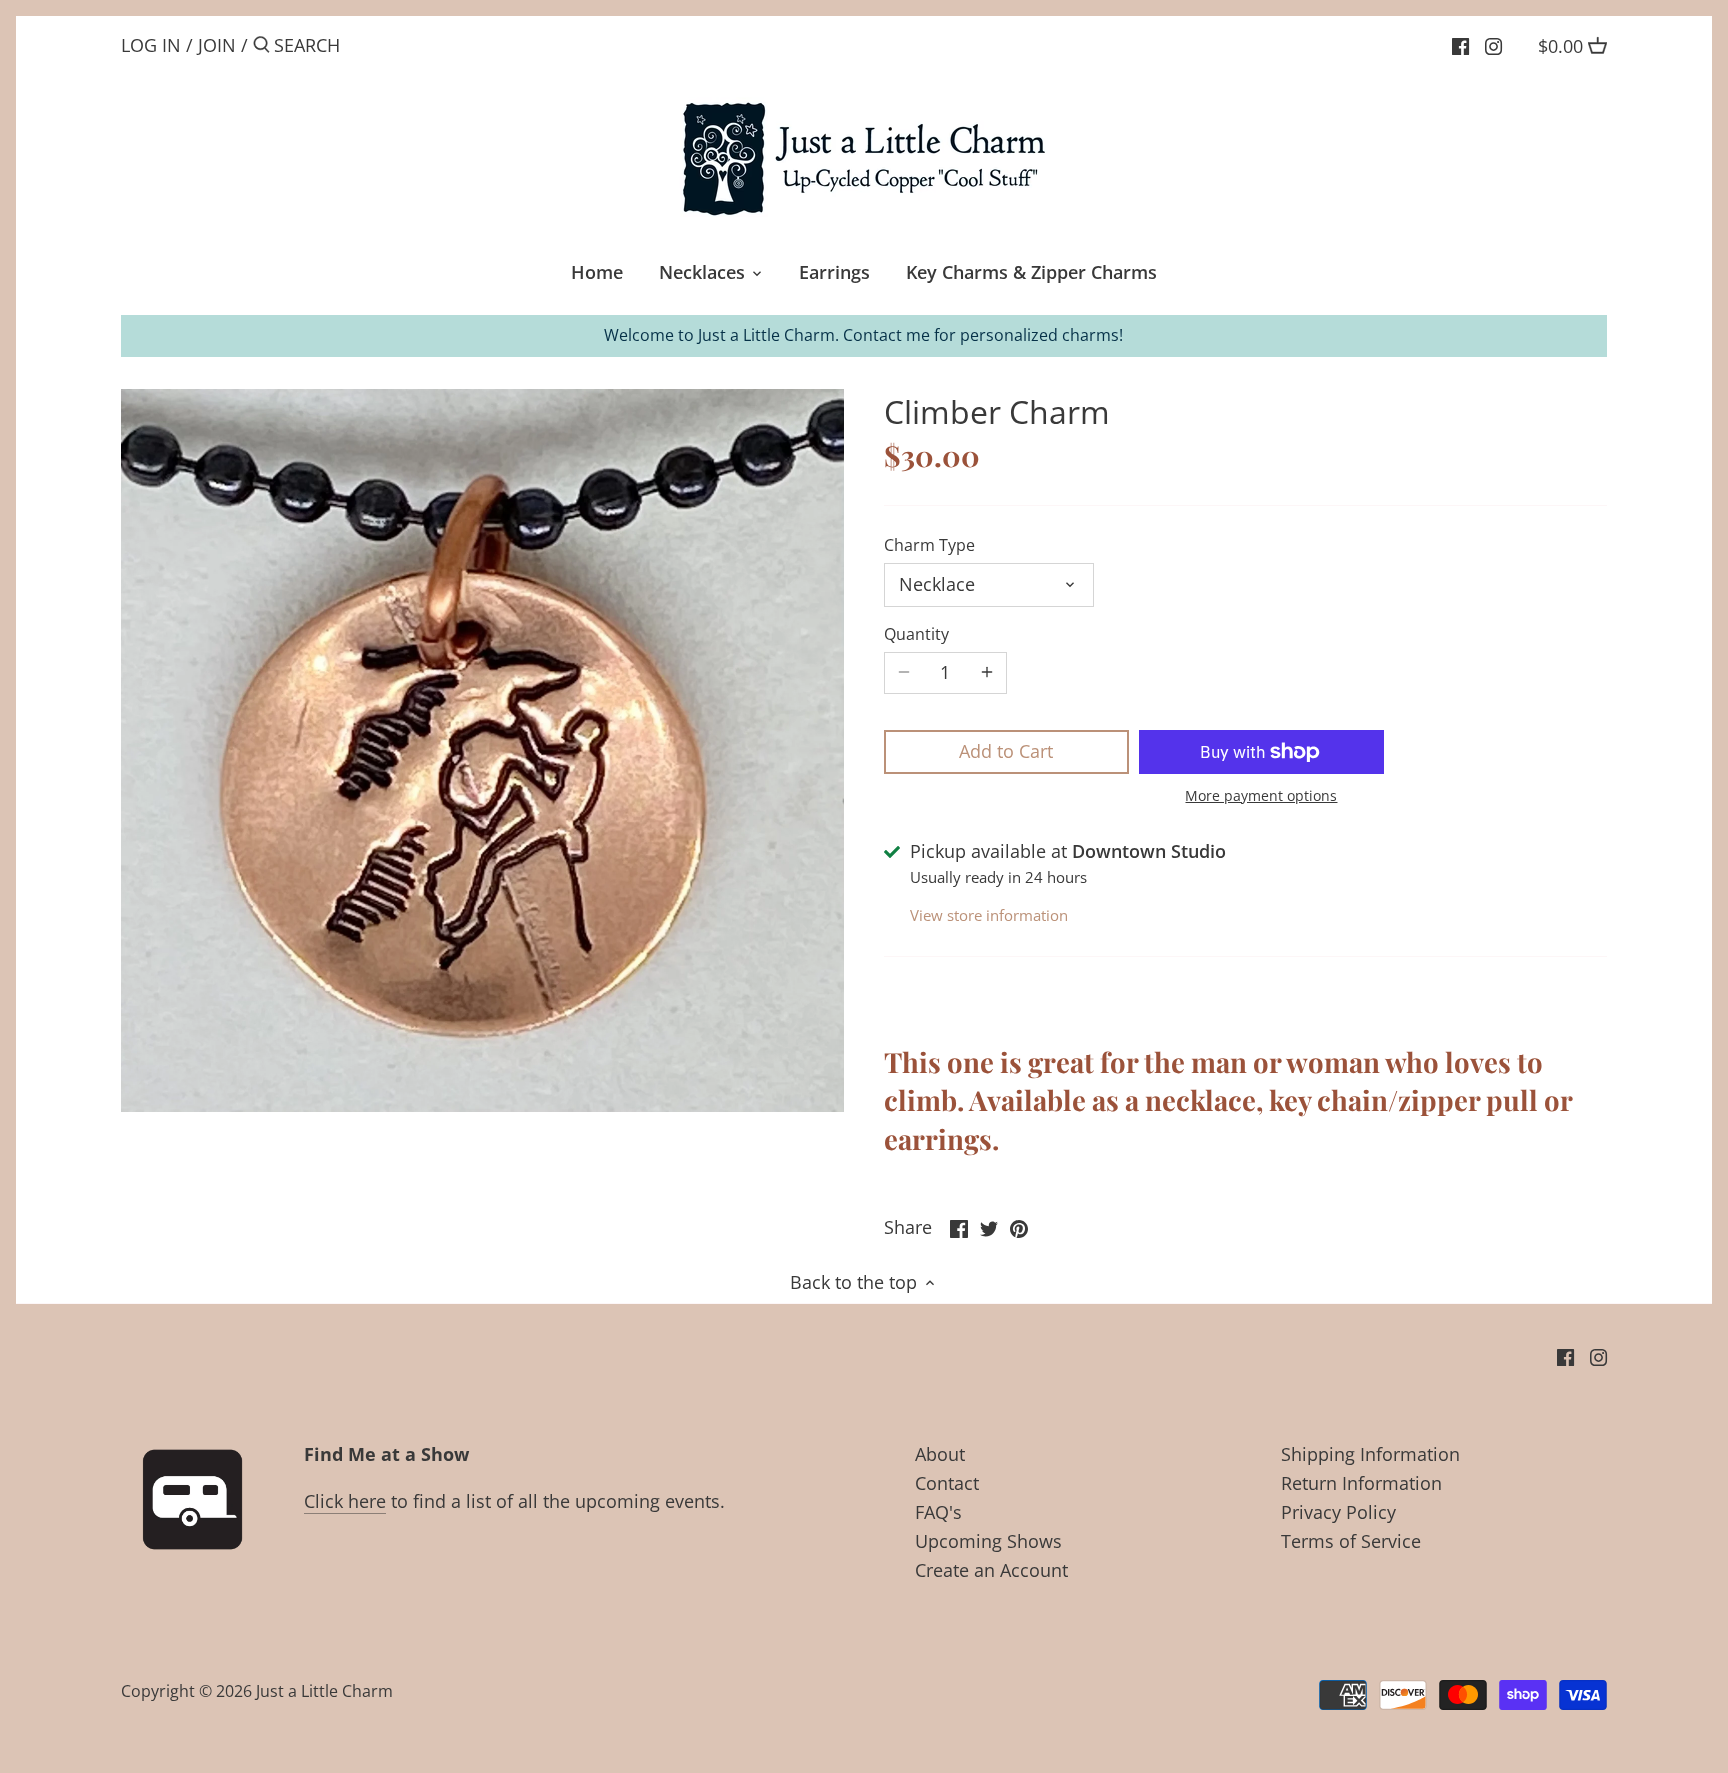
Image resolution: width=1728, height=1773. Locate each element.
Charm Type (929, 545)
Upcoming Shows (988, 1541)
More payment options (1261, 795)
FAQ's (938, 1512)
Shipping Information (1370, 1454)
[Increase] (987, 673)
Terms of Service (1351, 1541)
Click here (345, 1501)
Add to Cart (1006, 751)
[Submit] (261, 47)
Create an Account (991, 1570)
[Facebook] (1460, 44)
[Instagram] (1493, 44)
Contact (947, 1483)
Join (217, 45)
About (940, 1454)
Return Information (1361, 1483)
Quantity (916, 634)
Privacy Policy (1338, 1512)
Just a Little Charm (324, 1691)
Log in (151, 45)
